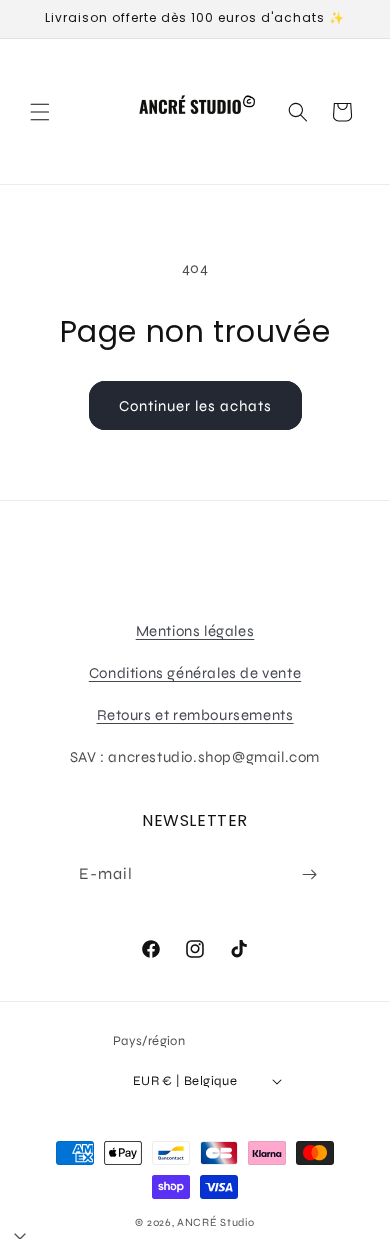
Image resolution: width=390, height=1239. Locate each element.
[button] (40, 112)
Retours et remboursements (195, 715)
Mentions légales (195, 631)
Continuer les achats (195, 406)
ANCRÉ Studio (215, 1222)
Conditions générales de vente (195, 673)
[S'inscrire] (309, 874)
